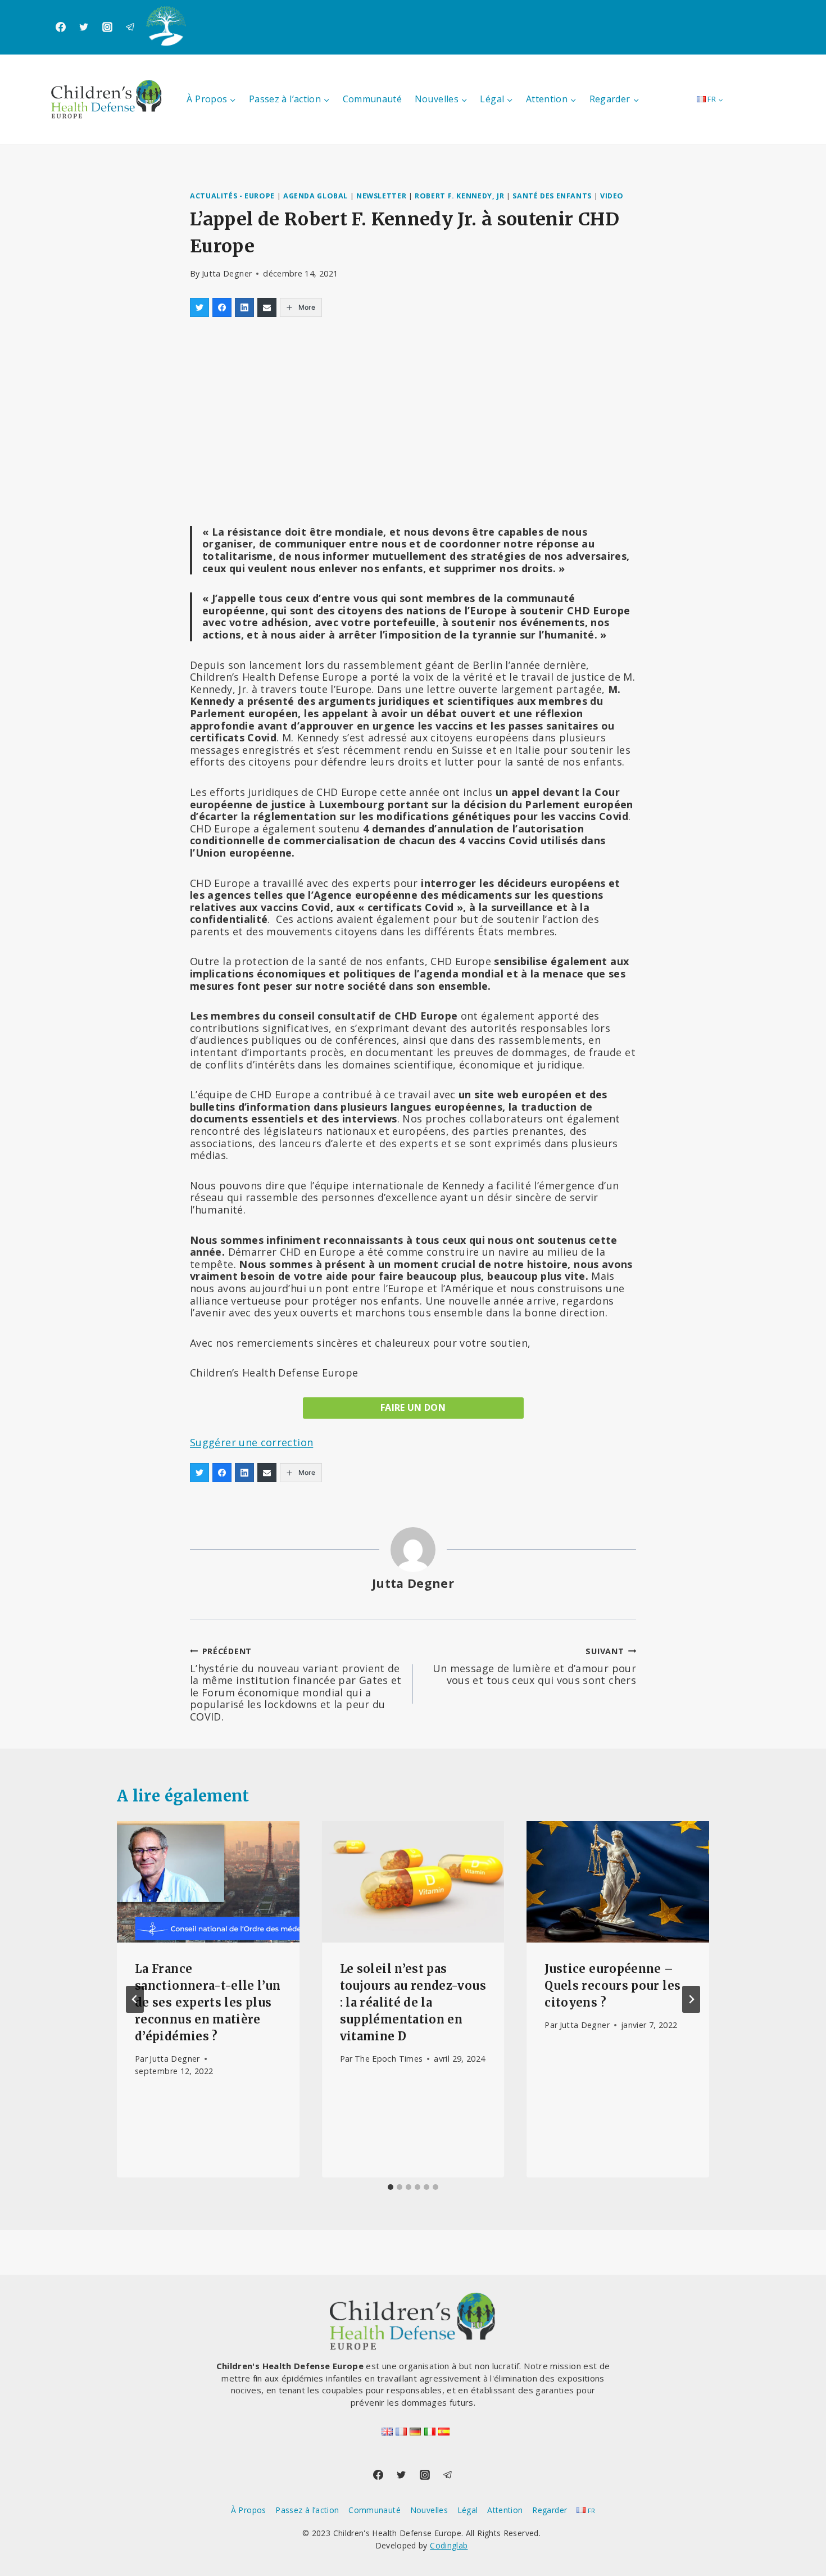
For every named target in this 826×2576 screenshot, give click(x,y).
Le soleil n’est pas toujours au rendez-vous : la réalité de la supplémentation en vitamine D (413, 2002)
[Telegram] (130, 27)
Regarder (550, 2510)
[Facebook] (61, 27)
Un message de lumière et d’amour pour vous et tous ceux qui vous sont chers (534, 1666)
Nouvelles (429, 2510)
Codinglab (449, 2545)
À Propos (249, 2510)
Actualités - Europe (232, 196)
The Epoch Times (389, 2059)
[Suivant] (691, 1999)
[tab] (391, 2187)
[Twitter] (84, 27)
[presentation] (208, 1882)
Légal (468, 2510)
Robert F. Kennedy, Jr (459, 196)
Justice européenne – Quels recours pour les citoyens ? (612, 1986)
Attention (505, 2510)
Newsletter (381, 196)
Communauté (373, 99)
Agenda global (316, 196)
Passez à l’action (307, 2510)
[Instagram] (107, 27)
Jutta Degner (227, 273)
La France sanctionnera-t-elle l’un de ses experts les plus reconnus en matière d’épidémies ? (208, 2002)
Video (612, 196)
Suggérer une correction (251, 1442)
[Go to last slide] (135, 1999)
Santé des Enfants (552, 196)
